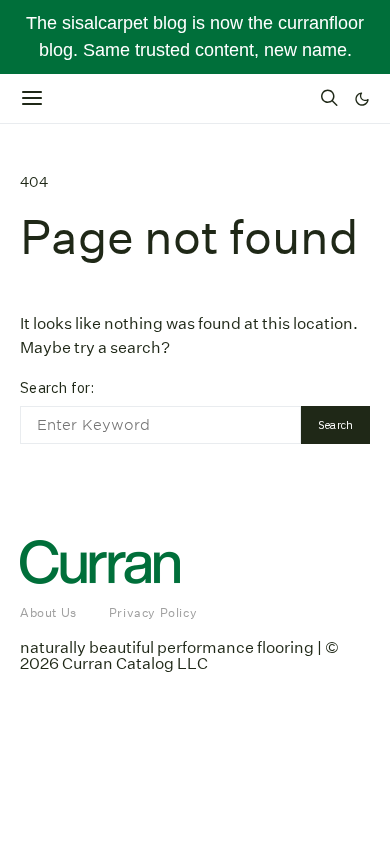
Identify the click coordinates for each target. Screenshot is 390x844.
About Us (48, 612)
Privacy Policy (153, 612)
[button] (362, 99)
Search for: (57, 387)
